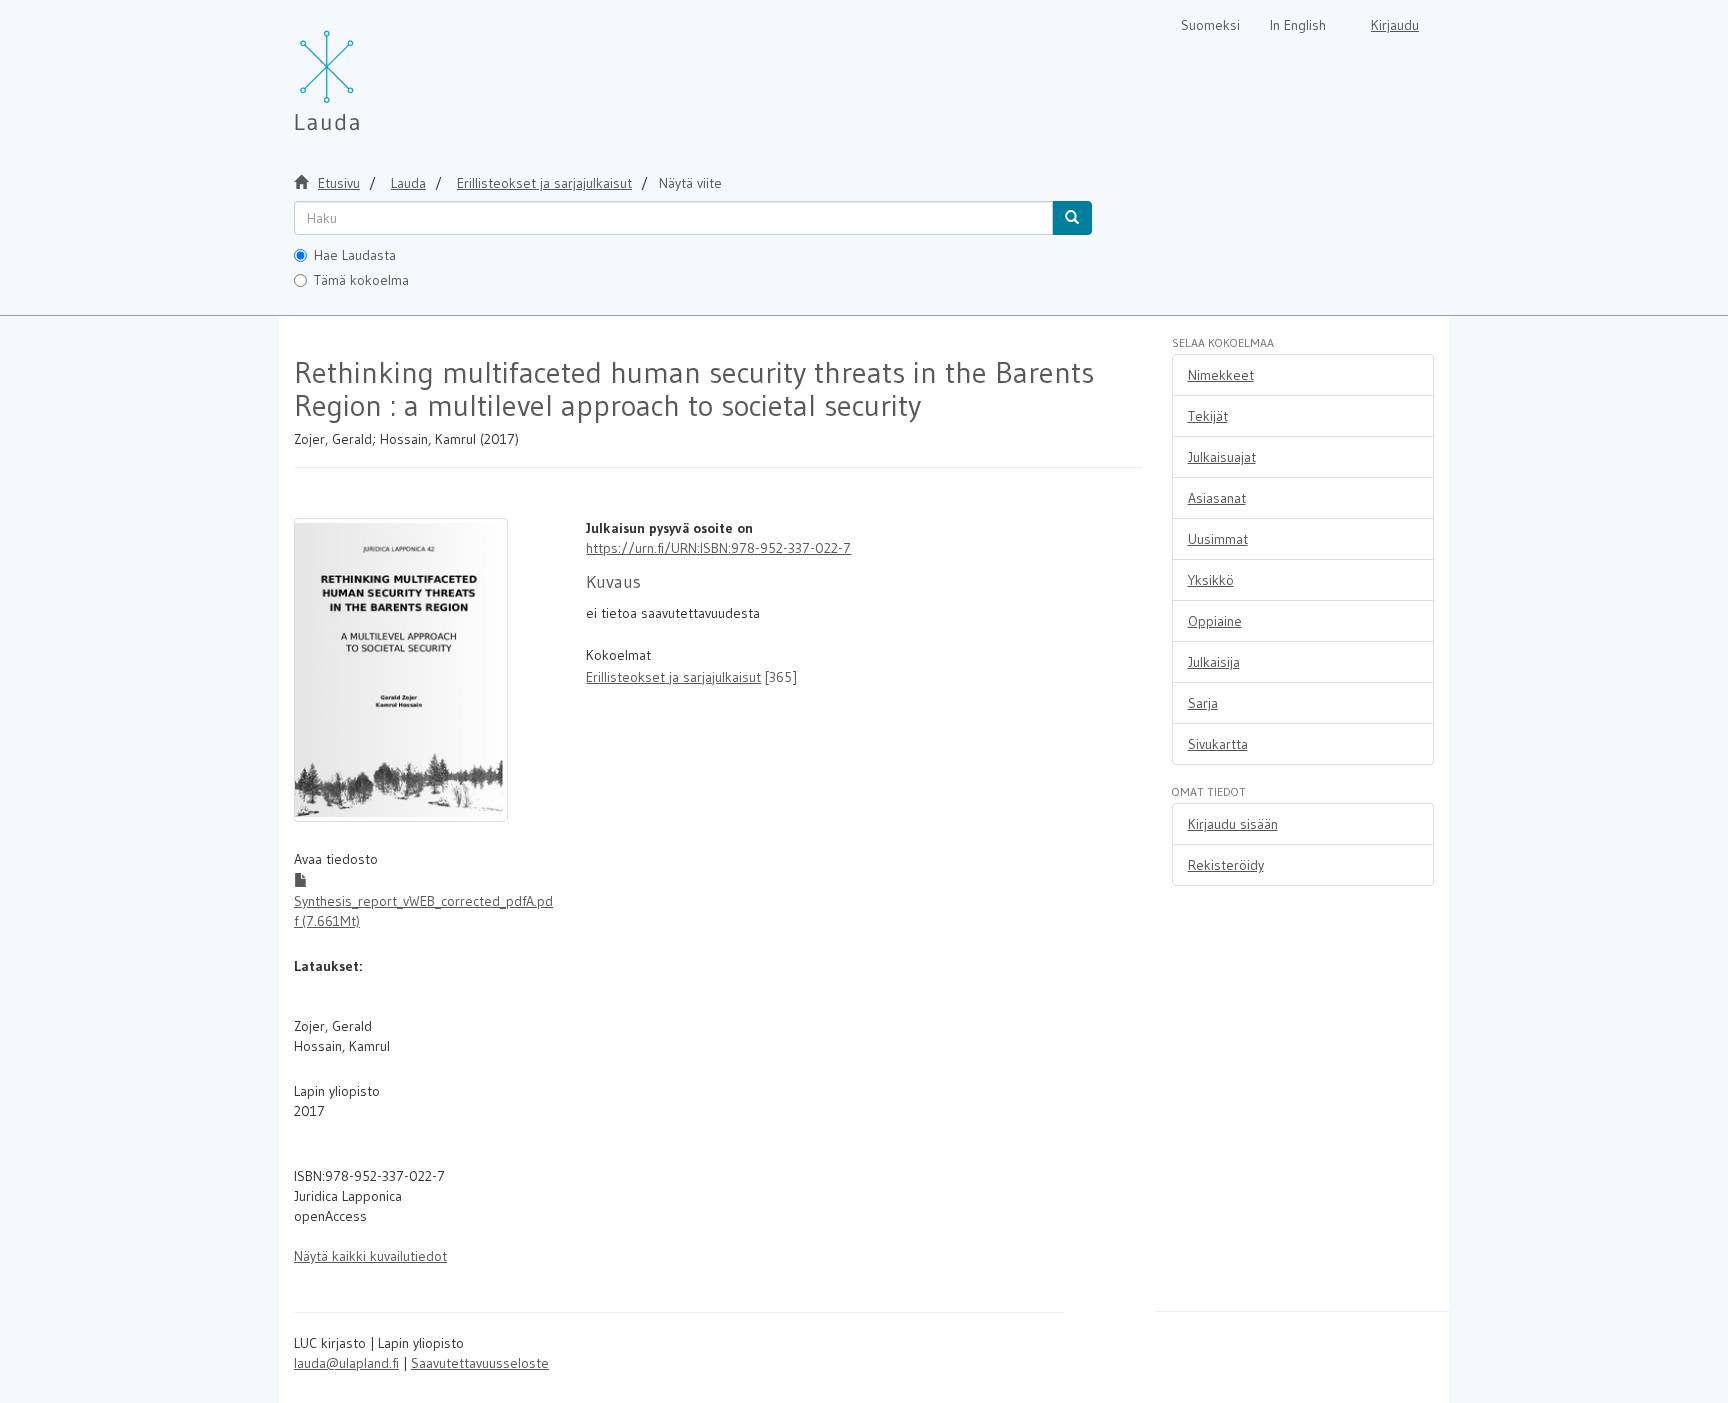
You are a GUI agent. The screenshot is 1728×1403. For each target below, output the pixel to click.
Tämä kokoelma (361, 280)
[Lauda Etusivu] (369, 70)
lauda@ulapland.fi (346, 1363)
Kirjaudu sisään (1233, 824)
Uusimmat (1218, 539)
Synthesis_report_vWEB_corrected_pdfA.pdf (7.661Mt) (423, 911)
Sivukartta (1218, 744)
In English (1298, 25)
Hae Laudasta (355, 255)
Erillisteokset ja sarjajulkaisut (544, 183)
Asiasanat (1217, 498)
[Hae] (1072, 218)
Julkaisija (1214, 662)
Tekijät (1208, 416)
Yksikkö (1211, 580)
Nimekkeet (1221, 375)
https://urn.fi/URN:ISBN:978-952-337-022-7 (718, 548)
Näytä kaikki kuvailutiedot (370, 1256)
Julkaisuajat (1222, 457)
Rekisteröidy (1226, 865)
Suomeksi (1210, 25)
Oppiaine (1215, 621)
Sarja (1203, 703)
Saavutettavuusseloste (480, 1363)
